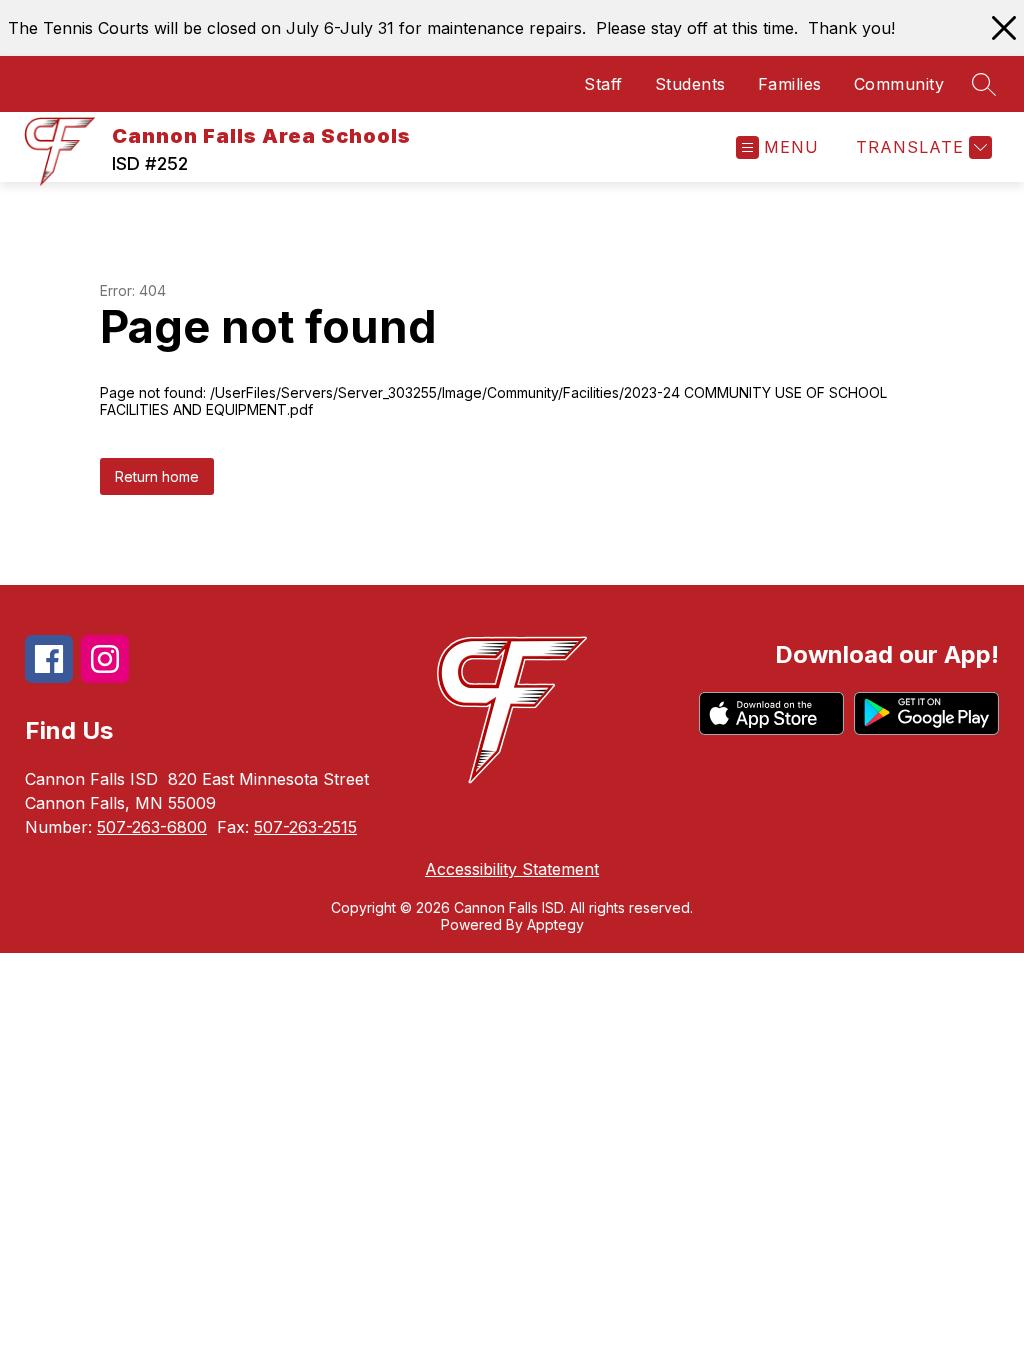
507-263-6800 (152, 827)
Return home (157, 476)
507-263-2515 (305, 827)
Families (790, 84)
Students (690, 84)
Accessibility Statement (512, 869)
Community (899, 84)
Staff (603, 84)
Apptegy (555, 924)
